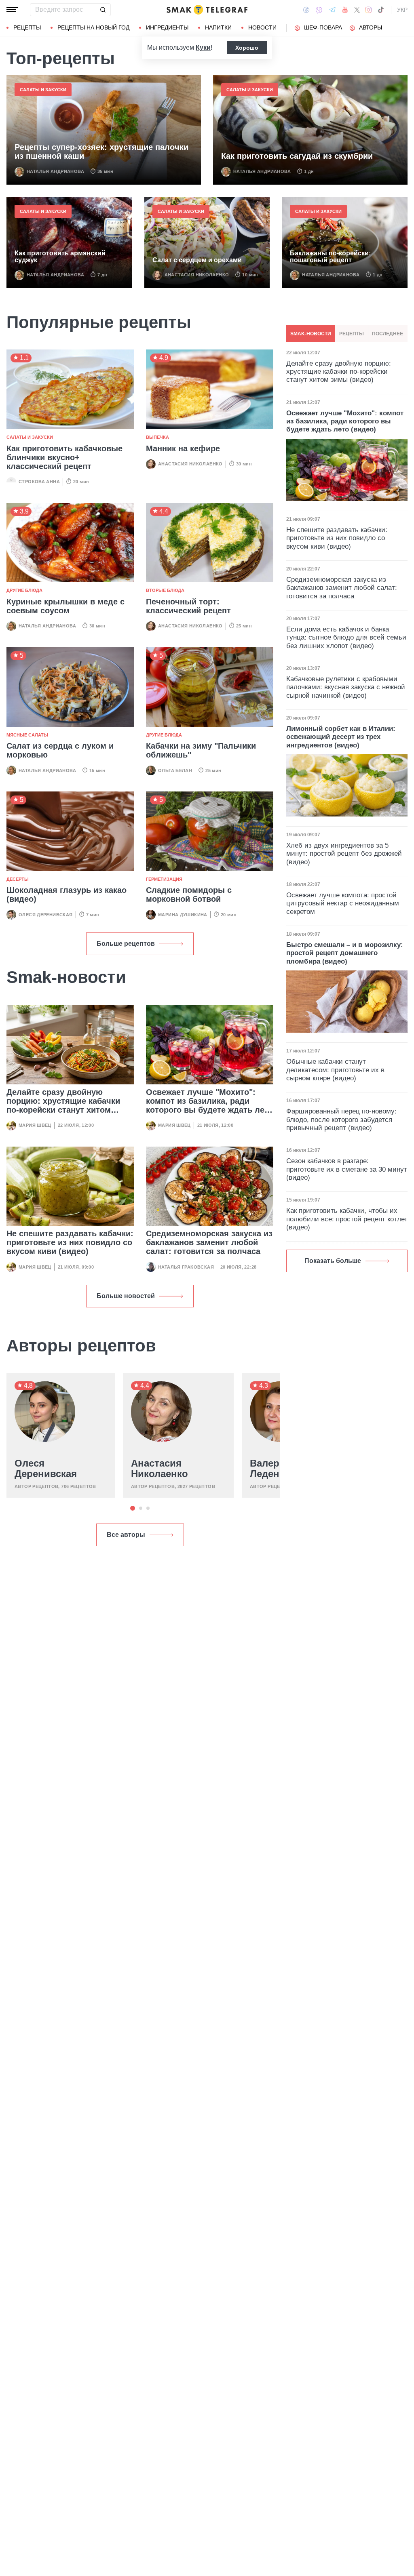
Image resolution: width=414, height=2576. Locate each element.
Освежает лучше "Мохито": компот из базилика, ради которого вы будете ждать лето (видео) (210, 1105)
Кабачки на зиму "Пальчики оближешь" (201, 750)
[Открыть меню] (12, 10)
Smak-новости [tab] (311, 334)
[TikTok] (381, 10)
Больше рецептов (126, 944)
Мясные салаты (27, 735)
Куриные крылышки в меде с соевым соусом (65, 606)
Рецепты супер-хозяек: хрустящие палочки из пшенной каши (101, 152)
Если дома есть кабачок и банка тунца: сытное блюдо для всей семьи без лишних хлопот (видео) (346, 638)
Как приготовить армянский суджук (60, 257)
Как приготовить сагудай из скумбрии (297, 156)
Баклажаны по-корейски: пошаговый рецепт (330, 257)
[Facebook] (306, 10)
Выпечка (157, 437)
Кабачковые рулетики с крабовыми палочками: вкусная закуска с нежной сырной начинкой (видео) (346, 687)
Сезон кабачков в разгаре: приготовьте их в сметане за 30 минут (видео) (347, 1169)
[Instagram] (369, 10)
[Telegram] (332, 10)
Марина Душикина (183, 915)
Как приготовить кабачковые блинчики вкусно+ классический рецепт (64, 457)
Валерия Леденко (270, 1469)
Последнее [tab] (388, 334)
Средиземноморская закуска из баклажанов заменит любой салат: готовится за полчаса (209, 1242)
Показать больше (333, 1261)
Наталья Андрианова (55, 171)
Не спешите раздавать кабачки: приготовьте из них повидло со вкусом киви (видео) (70, 1242)
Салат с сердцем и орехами (197, 260)
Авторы (371, 27)
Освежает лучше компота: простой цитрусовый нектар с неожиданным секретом (343, 903)
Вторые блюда (165, 590)
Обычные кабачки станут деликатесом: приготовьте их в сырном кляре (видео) (335, 1070)
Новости (262, 27)
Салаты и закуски (43, 90)
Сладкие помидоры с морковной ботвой (189, 894)
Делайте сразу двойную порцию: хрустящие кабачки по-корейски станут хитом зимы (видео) (63, 1105)
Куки (203, 47)
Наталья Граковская (186, 1267)
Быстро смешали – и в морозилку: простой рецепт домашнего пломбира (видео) (345, 953)
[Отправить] (103, 10)
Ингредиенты (167, 27)
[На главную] (207, 10)
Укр (402, 10)
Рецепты (27, 27)
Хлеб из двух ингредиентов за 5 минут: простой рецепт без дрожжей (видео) (344, 854)
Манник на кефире (183, 448)
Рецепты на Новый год (93, 27)
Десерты (18, 879)
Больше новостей (126, 1296)
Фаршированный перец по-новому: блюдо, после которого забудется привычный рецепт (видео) (341, 1120)
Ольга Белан (175, 770)
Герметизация (164, 879)
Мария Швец (35, 1125)
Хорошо (247, 48)
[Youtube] (345, 10)
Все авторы (126, 1535)
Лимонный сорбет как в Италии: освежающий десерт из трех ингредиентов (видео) (341, 737)
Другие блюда (24, 590)
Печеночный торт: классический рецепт (188, 606)
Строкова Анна (39, 482)
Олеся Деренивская (46, 915)
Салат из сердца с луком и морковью (60, 750)
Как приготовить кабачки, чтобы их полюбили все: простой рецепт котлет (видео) (347, 1219)
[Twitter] (357, 10)
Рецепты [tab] (352, 334)
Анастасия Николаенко (197, 275)
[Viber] (319, 10)
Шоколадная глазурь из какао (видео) (67, 894)
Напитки (218, 27)
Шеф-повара (323, 27)
